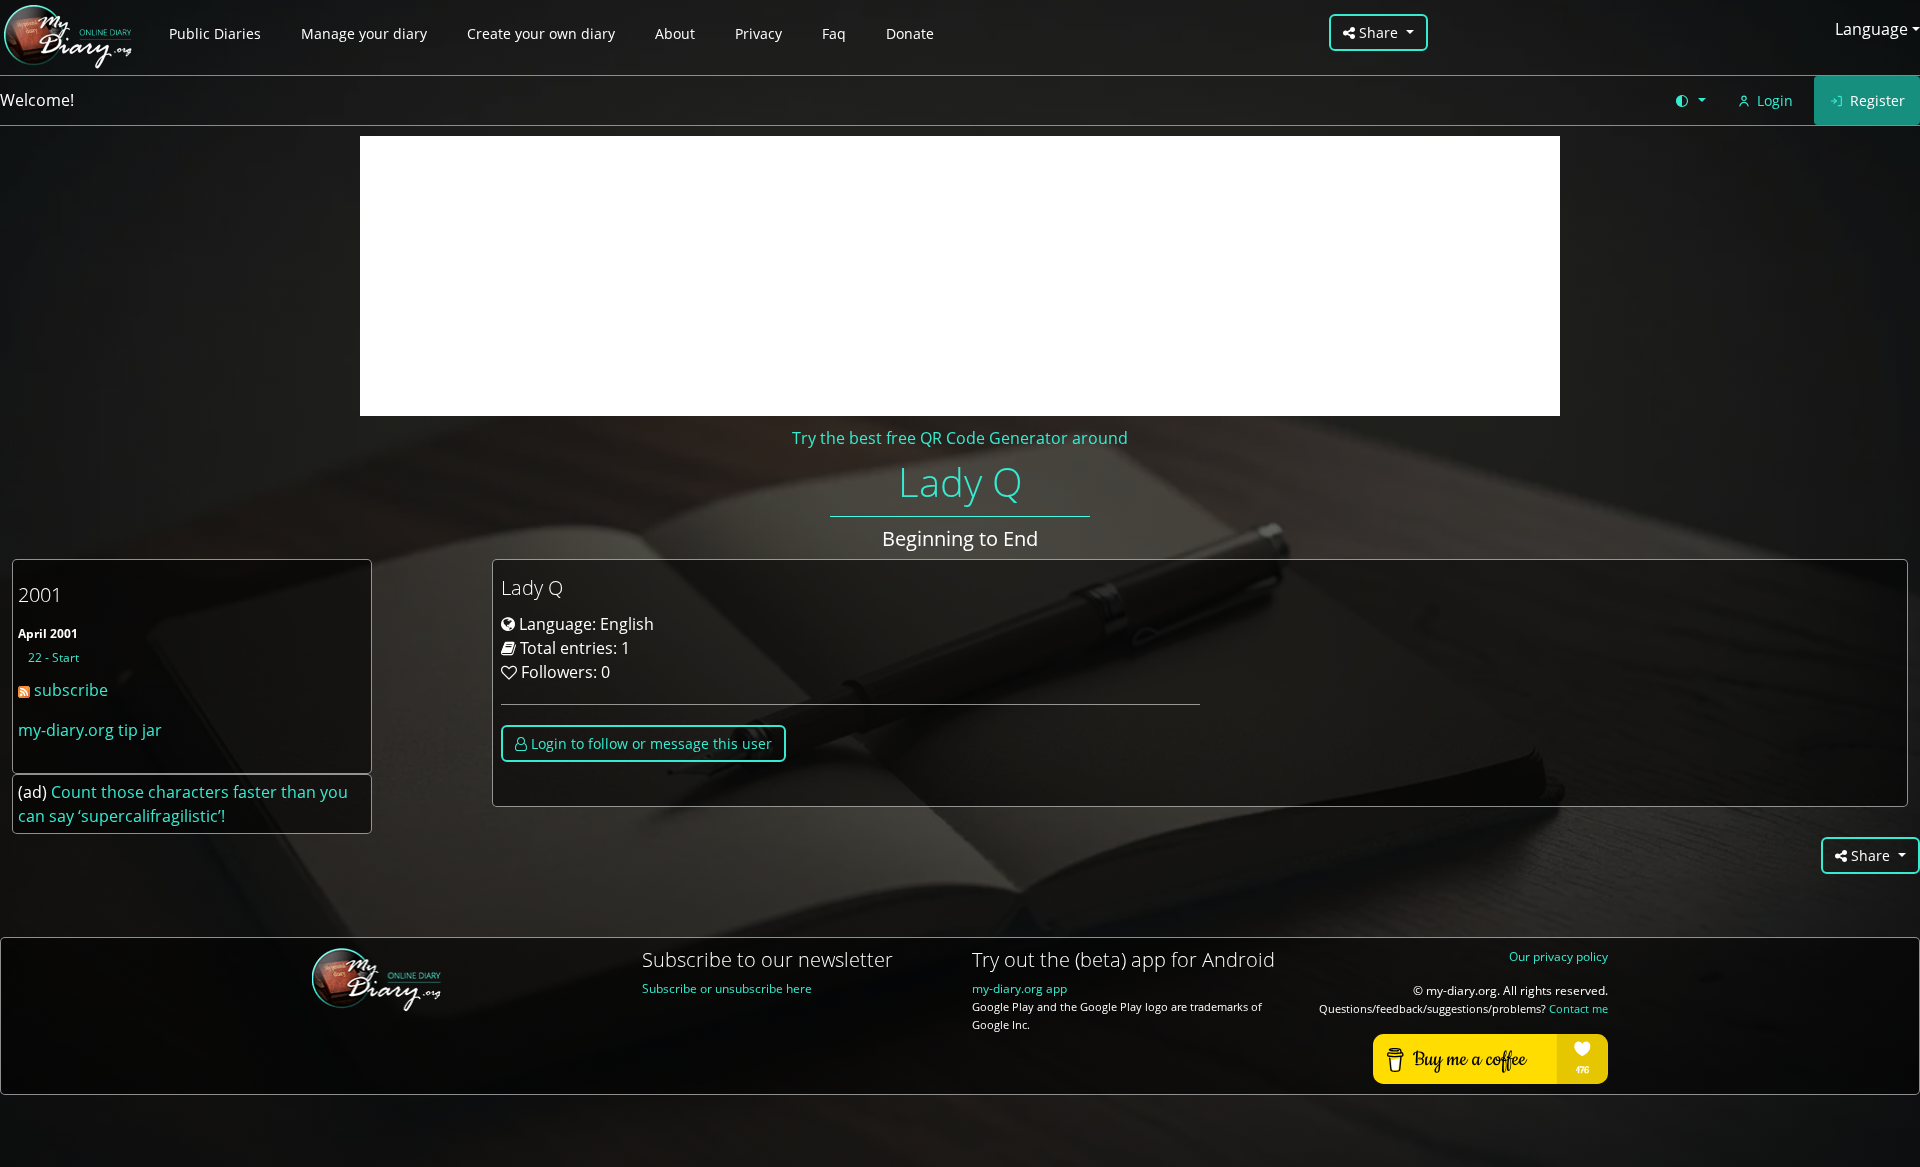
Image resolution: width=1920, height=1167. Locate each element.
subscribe (69, 690)
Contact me (1578, 1009)
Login (1775, 100)
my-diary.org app (1019, 988)
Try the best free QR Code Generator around (960, 438)
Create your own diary (541, 33)
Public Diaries (215, 33)
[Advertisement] (960, 276)
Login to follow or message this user (649, 743)
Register (1877, 100)
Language (1871, 29)
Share (1378, 32)
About (675, 33)
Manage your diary (364, 33)
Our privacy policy (1558, 956)
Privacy (758, 33)
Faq (834, 33)
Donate (910, 33)
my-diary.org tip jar (90, 730)
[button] (1689, 100)
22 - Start (53, 657)
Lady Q (960, 481)
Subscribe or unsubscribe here (727, 988)
